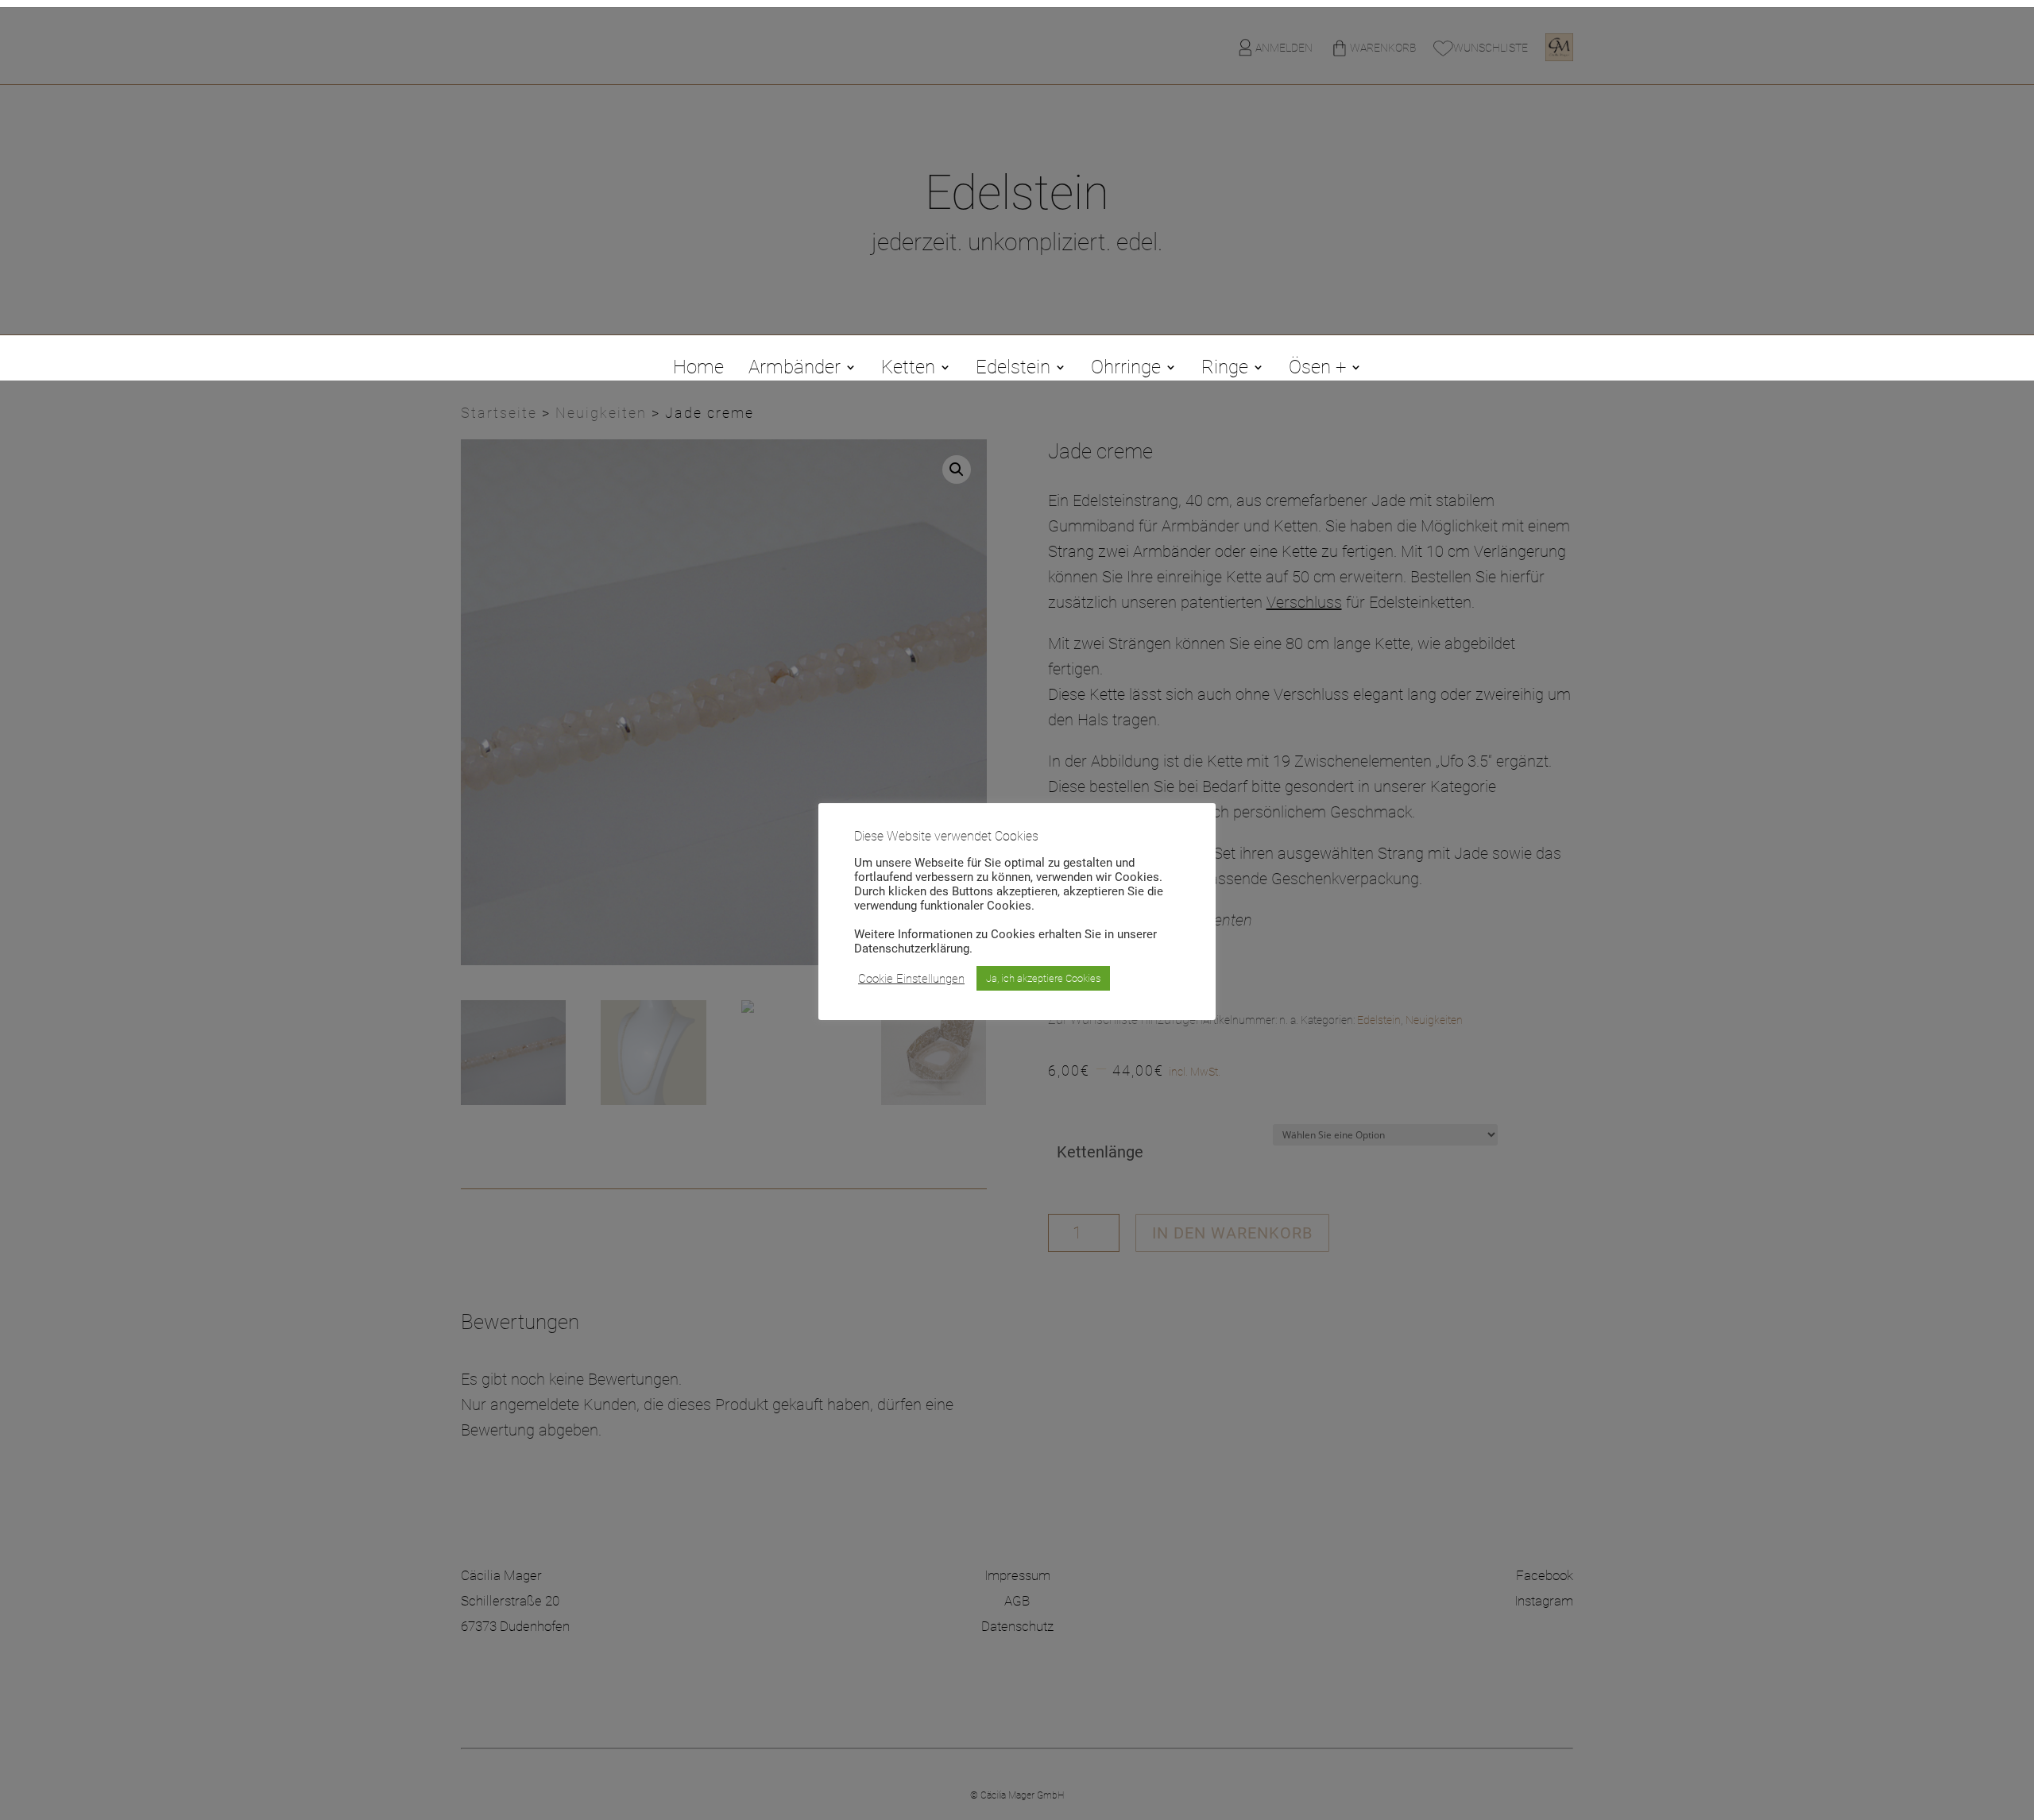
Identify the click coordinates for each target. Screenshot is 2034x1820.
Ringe (1225, 370)
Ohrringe (1126, 370)
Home (698, 370)
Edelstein (1013, 370)
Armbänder (795, 370)
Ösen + (1317, 370)
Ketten (908, 370)
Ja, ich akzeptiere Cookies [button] (1043, 978)
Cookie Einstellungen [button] (911, 979)
